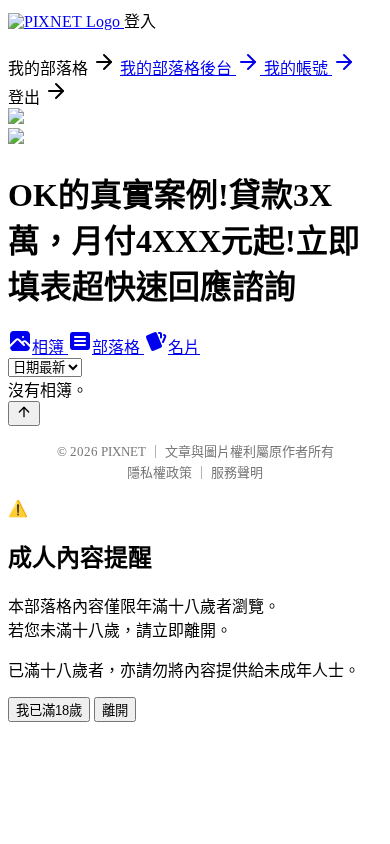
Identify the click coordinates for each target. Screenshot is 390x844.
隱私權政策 (159, 472)
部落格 (118, 347)
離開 (115, 710)
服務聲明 (237, 472)
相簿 (50, 347)
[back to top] (24, 413)
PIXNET (123, 451)
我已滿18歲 (49, 710)
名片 (184, 347)
